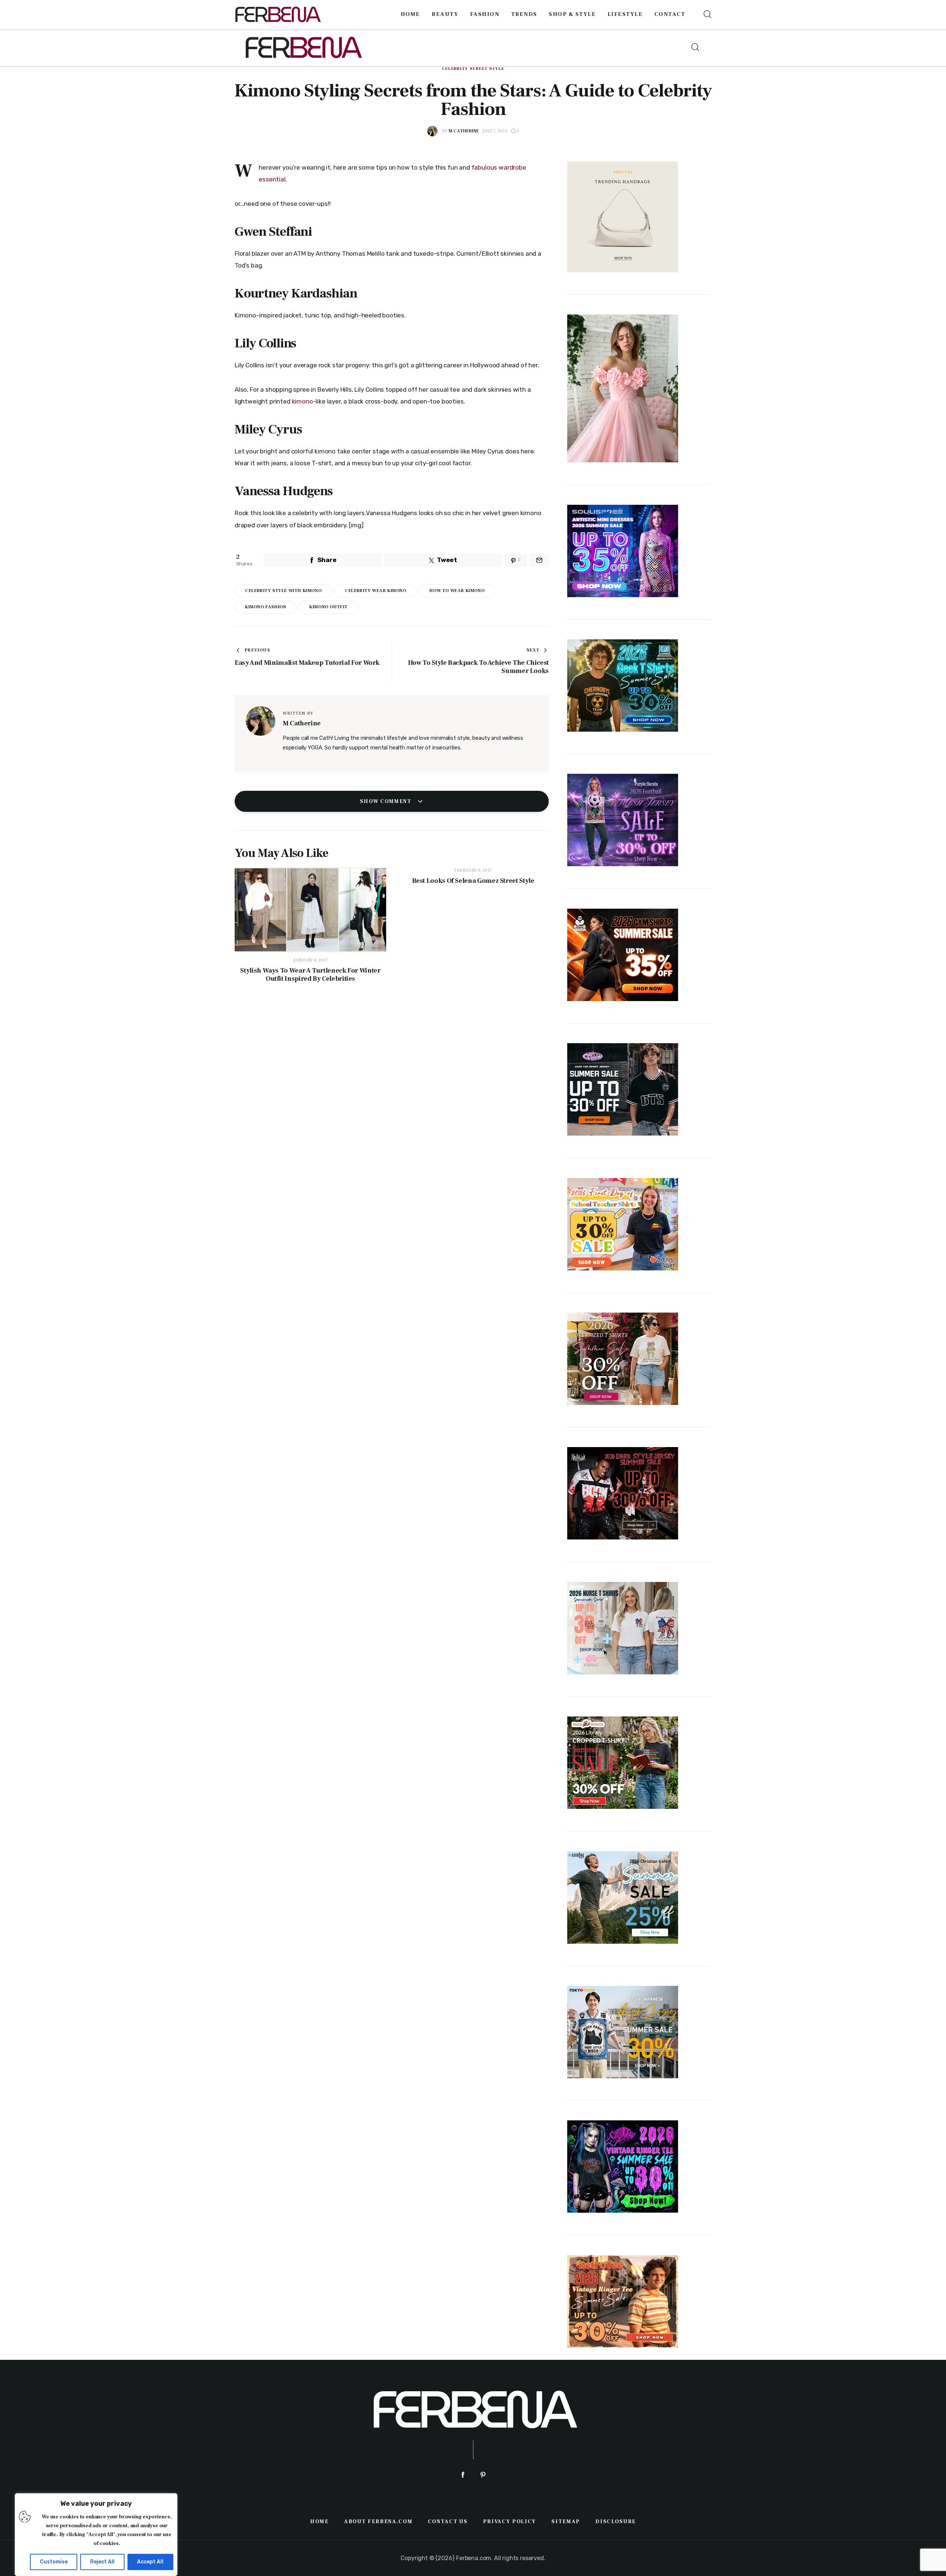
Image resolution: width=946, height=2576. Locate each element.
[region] (96, 2535)
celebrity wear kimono (376, 591)
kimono (302, 401)
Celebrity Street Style (473, 69)
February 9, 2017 (473, 870)
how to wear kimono (457, 591)
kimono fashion (266, 607)
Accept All (150, 2562)
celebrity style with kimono (283, 591)
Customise (54, 2562)
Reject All (102, 2562)
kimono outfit (329, 607)
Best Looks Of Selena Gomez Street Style (473, 881)
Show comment (387, 802)
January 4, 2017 (311, 960)
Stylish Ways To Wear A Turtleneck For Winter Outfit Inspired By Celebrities (310, 975)
